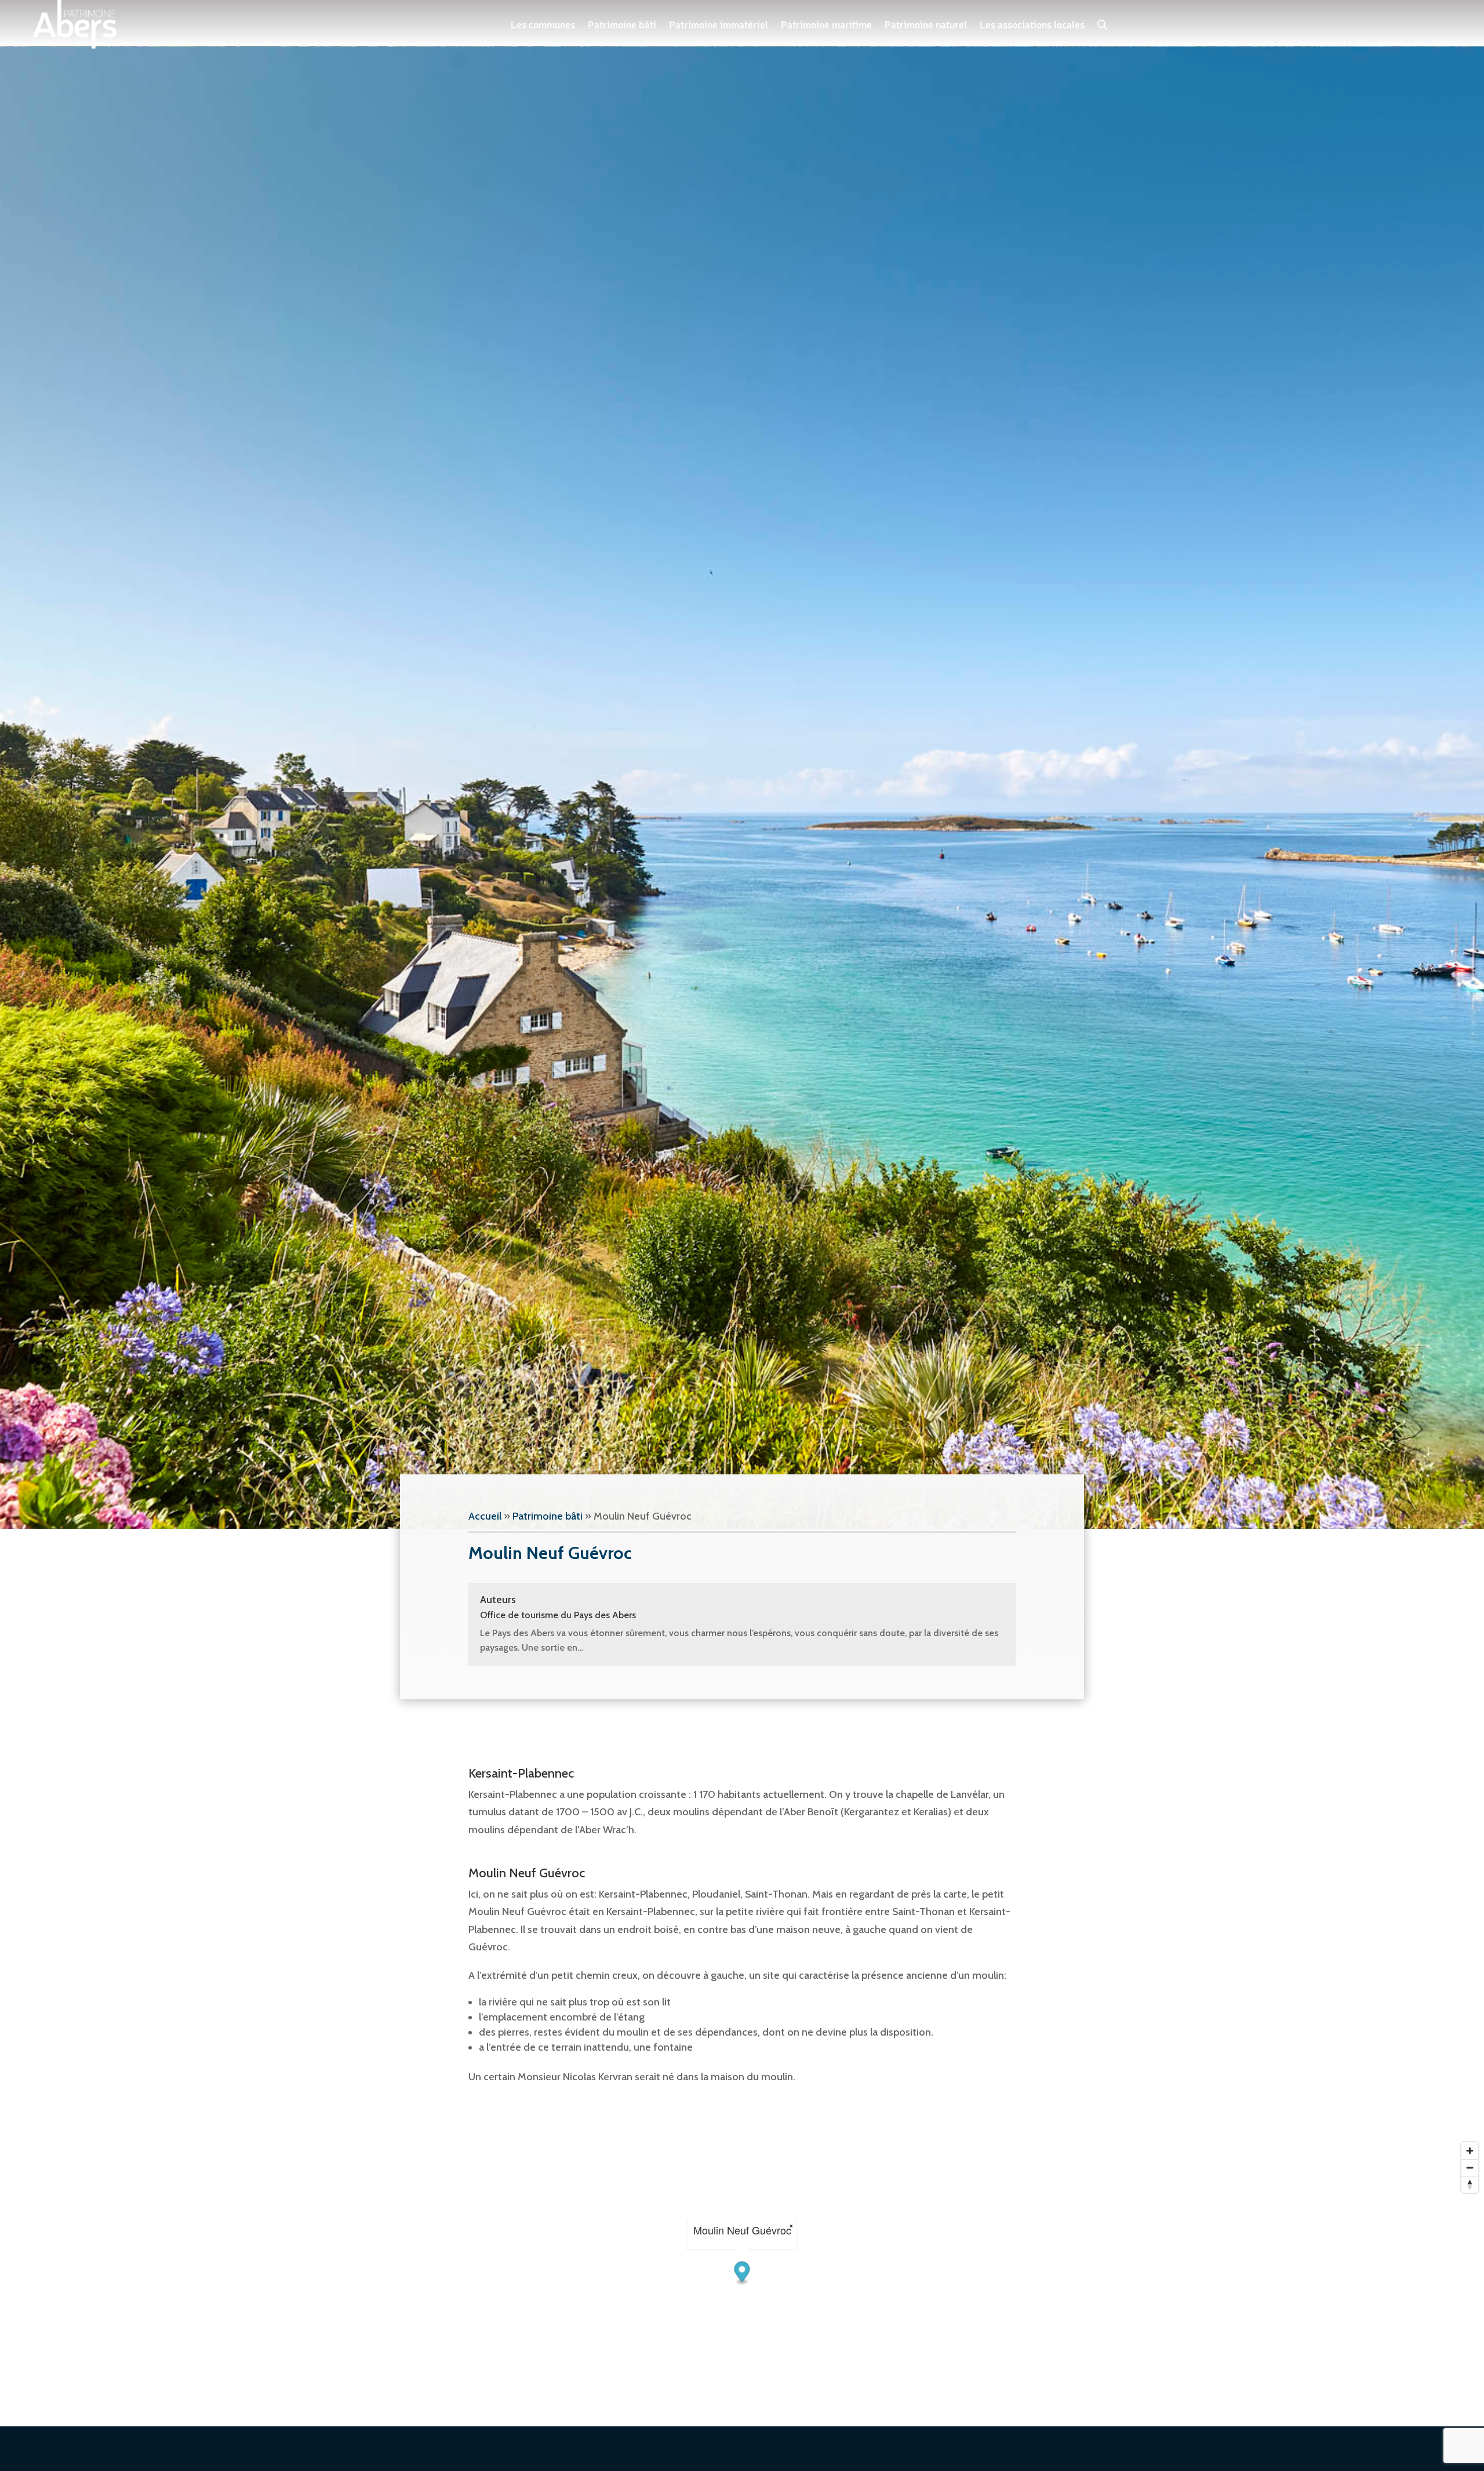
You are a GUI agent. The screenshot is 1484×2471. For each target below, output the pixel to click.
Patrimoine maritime (826, 24)
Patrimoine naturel (926, 24)
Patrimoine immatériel (719, 24)
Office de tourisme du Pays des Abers (558, 1615)
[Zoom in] (1470, 2151)
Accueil (485, 1516)
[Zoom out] (1470, 2167)
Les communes (543, 24)
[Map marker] (742, 2274)
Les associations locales (1032, 24)
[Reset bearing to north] (1470, 2184)
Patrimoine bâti (622, 24)
